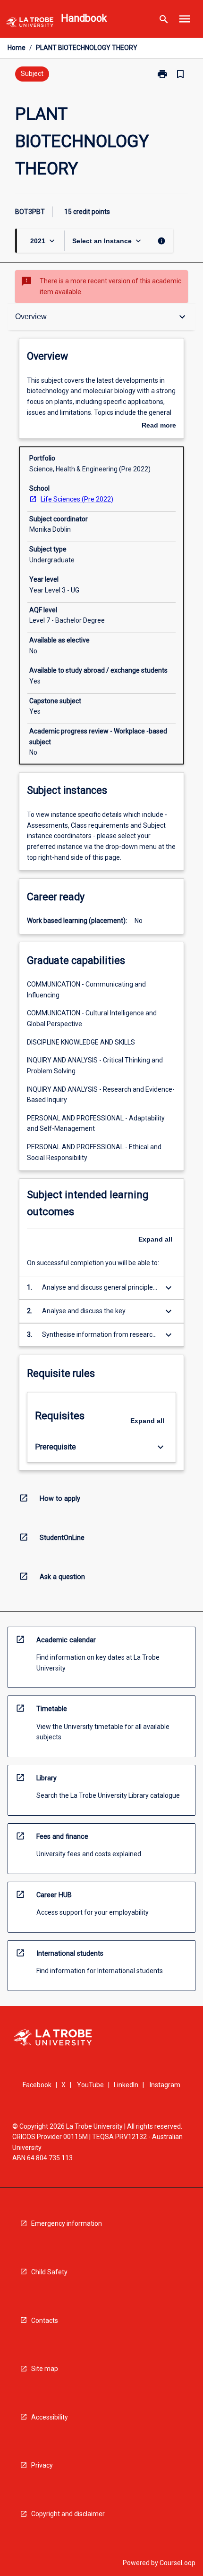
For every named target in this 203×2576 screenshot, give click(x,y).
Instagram (165, 2085)
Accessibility (50, 2417)
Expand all (155, 1239)
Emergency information (67, 2223)
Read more (159, 426)
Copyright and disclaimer (68, 2514)
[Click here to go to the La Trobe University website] (30, 24)
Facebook (37, 2085)
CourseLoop (178, 2563)
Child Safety (49, 2272)
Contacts (45, 2321)
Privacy (42, 2465)
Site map (45, 2369)
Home (17, 48)
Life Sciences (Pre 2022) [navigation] (77, 499)
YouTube (90, 2085)
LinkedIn (126, 2085)
